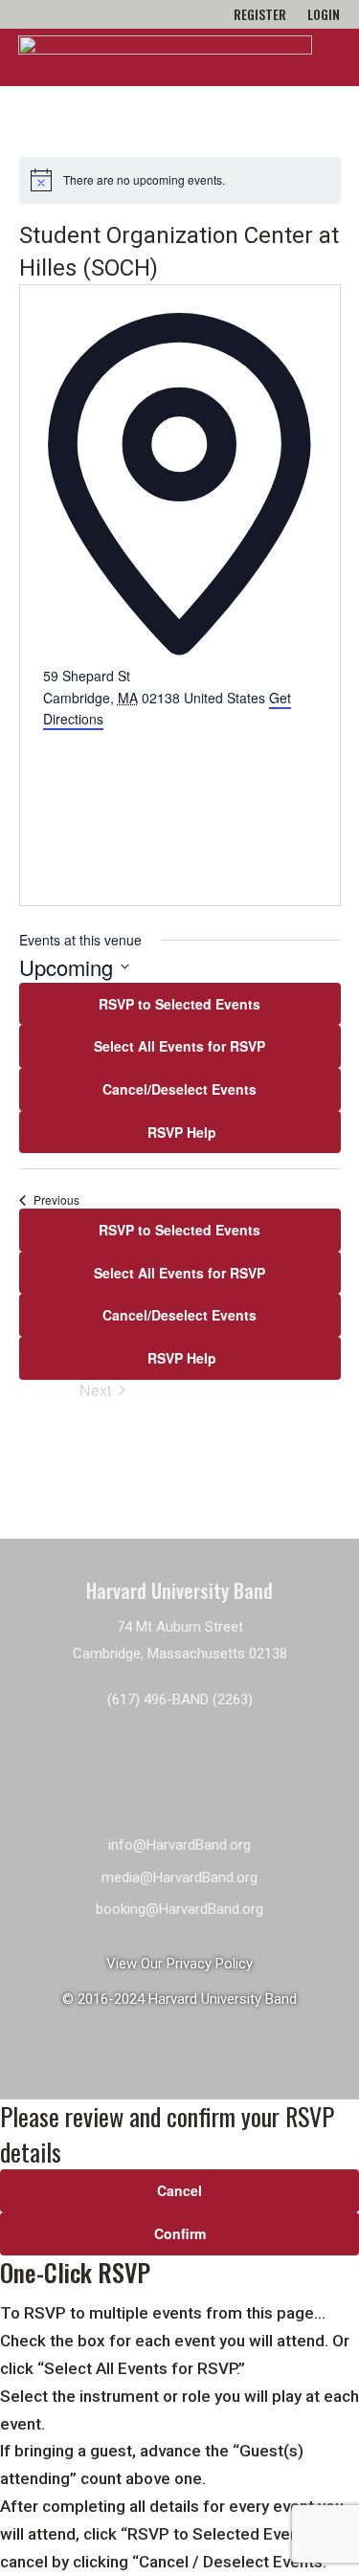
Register (260, 16)
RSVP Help (180, 1132)
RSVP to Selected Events (179, 1004)
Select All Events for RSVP (179, 1046)
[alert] (180, 180)
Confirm (180, 2233)
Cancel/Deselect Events (179, 1089)
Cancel (179, 2190)
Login (324, 16)
